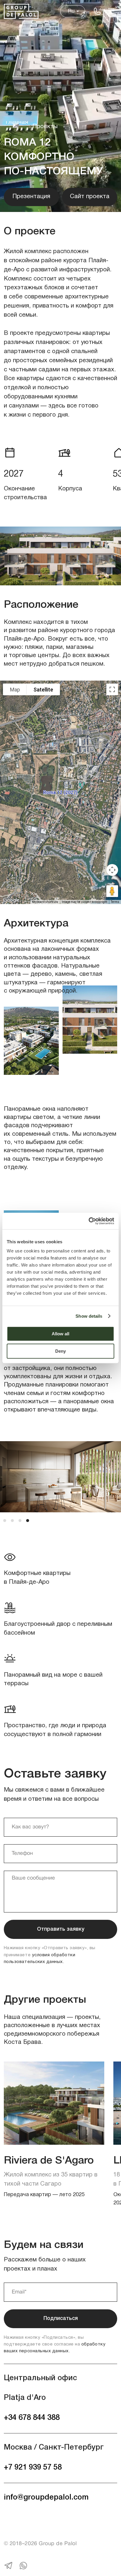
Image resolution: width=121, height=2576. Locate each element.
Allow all (60, 1334)
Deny (60, 1351)
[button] (111, 11)
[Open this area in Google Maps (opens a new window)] (11, 900)
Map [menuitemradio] (15, 690)
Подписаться (61, 2318)
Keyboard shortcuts (45, 902)
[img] (21, 11)
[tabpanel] (60, 1483)
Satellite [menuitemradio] (43, 690)
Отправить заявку (61, 1929)
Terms (115, 902)
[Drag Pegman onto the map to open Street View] (112, 891)
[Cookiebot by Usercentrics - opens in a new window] (89, 1221)
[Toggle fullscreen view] (112, 689)
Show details (89, 1316)
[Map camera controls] (112, 870)
